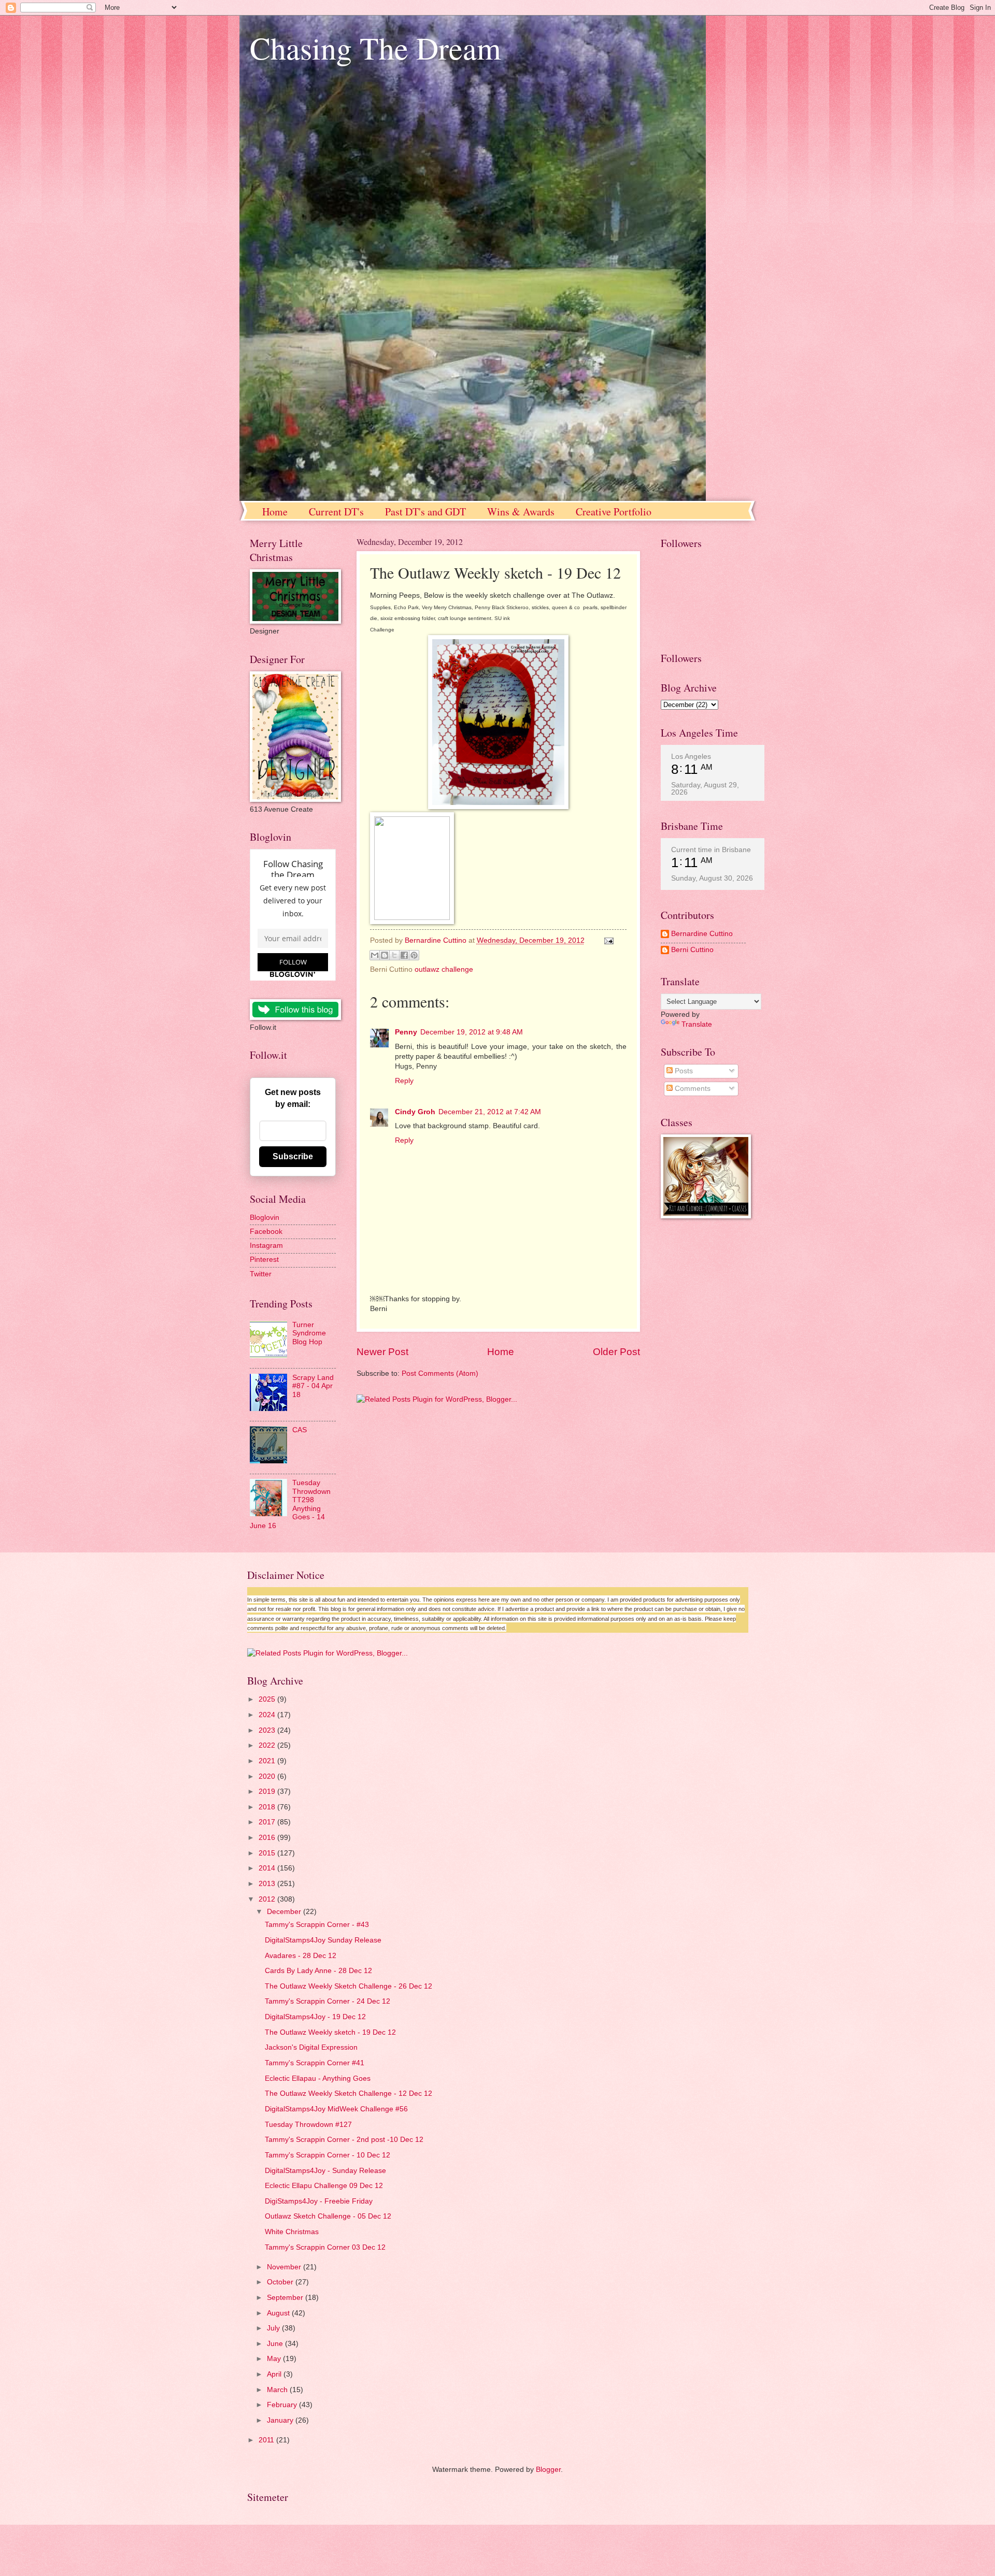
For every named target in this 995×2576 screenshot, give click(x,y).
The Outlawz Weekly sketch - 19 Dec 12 (330, 2032)
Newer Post (382, 1352)
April (275, 2374)
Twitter (261, 1274)
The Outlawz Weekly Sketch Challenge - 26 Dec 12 (349, 1986)
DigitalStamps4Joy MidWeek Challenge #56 (336, 2109)
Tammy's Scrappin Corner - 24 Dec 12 (328, 2001)
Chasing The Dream (375, 48)
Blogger (548, 2470)
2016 (268, 1838)
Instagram (266, 1246)
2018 (268, 1807)
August (279, 2313)
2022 (268, 1745)
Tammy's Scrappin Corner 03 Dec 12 (325, 2247)
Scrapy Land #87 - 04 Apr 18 (313, 1386)
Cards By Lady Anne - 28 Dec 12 (318, 1971)
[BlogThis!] (385, 955)
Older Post (616, 1352)
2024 (268, 1715)
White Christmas (292, 2232)
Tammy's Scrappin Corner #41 (315, 2063)
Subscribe (293, 1156)
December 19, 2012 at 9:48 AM (472, 1032)
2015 (268, 1853)
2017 (268, 1822)
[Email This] (375, 955)
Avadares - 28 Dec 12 (301, 1956)
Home (275, 512)
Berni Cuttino (692, 950)
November (285, 2267)
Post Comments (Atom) (440, 1373)
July (274, 2328)
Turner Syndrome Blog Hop (309, 1333)
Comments (692, 1089)
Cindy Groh (415, 1112)
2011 (267, 2440)
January (281, 2420)
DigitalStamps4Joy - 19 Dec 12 (315, 2017)
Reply (404, 1081)
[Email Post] (607, 940)
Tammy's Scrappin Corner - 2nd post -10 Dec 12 (344, 2140)
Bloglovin (265, 1218)
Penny (406, 1032)
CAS (300, 1430)
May (275, 2359)
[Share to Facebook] (404, 955)
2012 (268, 1899)
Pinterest (264, 1260)
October (281, 2282)
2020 (268, 1776)
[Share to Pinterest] (414, 955)
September (286, 2298)
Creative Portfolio (614, 512)
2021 (268, 1761)
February (283, 2405)
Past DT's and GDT (425, 512)
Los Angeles (691, 756)
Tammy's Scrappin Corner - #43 (317, 1925)
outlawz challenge (444, 969)
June (276, 2344)
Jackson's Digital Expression (311, 2047)
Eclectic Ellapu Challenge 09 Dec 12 (324, 2186)
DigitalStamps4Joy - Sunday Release (325, 2171)
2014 (268, 1868)
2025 (268, 1699)
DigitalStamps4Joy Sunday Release (323, 1940)
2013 (268, 1884)
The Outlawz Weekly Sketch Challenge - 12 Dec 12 (349, 2093)
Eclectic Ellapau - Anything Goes (318, 2078)
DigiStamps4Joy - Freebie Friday (319, 2201)
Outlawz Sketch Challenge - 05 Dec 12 (328, 2216)
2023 (268, 1730)
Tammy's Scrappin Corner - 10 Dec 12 (328, 2155)
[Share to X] (394, 955)
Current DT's (336, 512)
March (278, 2390)
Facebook (266, 1232)
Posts (683, 1071)
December (285, 1912)
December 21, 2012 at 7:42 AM (490, 1112)
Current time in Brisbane (711, 850)
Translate (697, 1024)
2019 (268, 1791)
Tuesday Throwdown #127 (308, 2125)
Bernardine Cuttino (702, 934)
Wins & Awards (521, 512)
